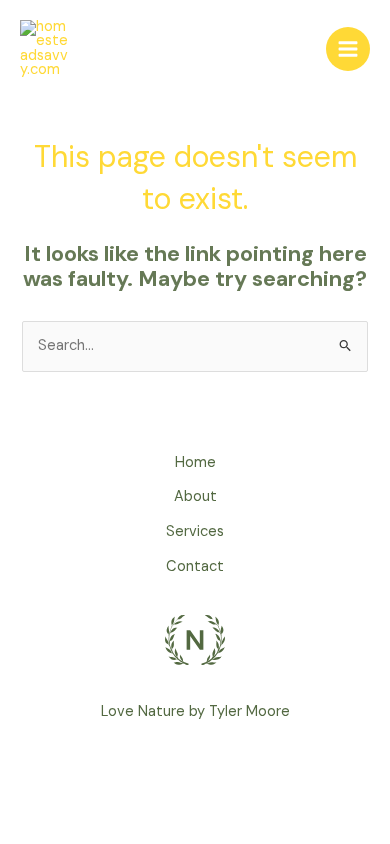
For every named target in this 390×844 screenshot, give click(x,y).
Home (195, 462)
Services (195, 531)
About (195, 496)
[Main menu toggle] (348, 49)
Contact (195, 566)
